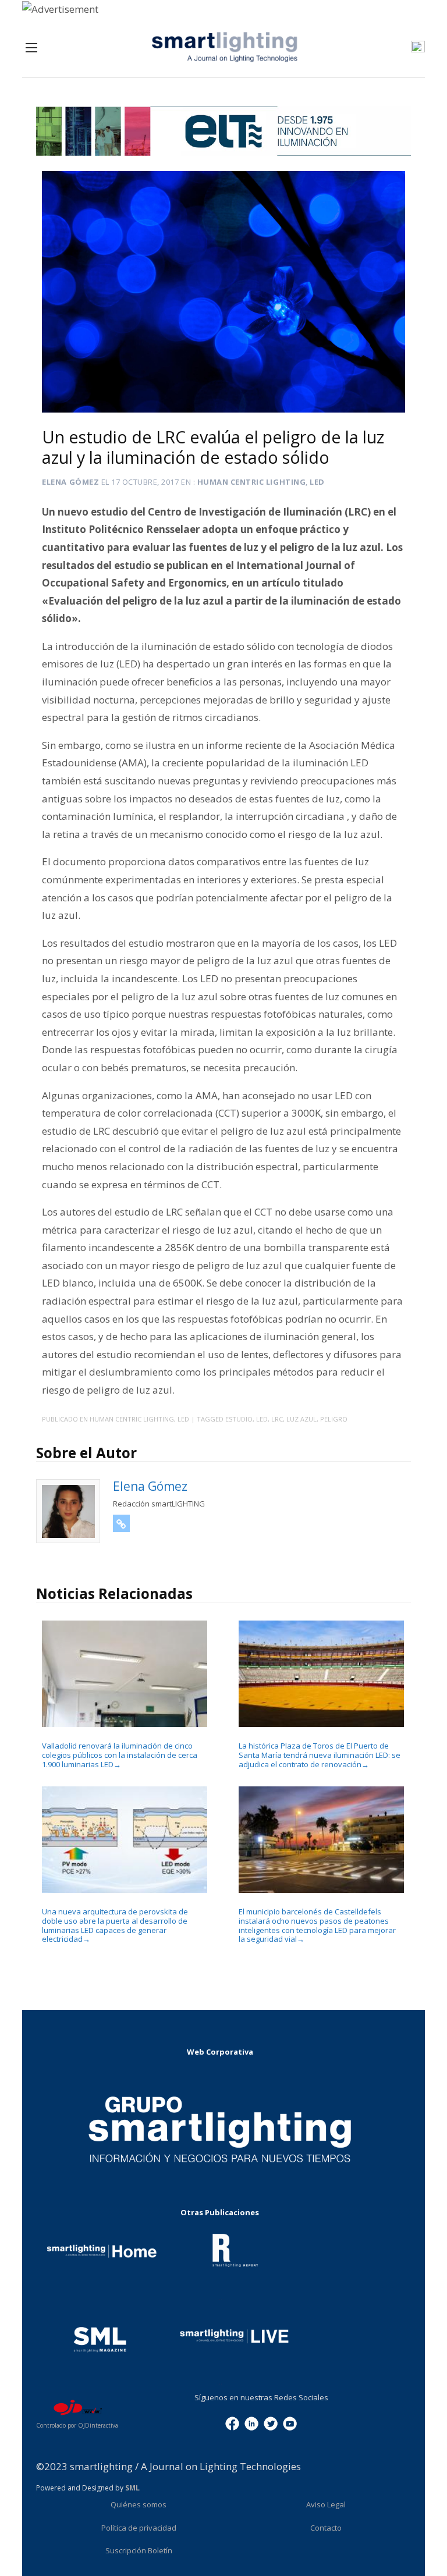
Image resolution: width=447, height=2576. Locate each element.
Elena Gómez (70, 482)
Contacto (326, 2528)
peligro (334, 1419)
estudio (239, 1419)
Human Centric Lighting (251, 482)
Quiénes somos (139, 2504)
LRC (277, 1419)
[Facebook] (232, 2422)
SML (132, 2488)
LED (317, 482)
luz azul (301, 1419)
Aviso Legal (326, 2504)
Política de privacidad (139, 2528)
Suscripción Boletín (139, 2550)
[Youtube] (290, 2422)
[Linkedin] (251, 2422)
